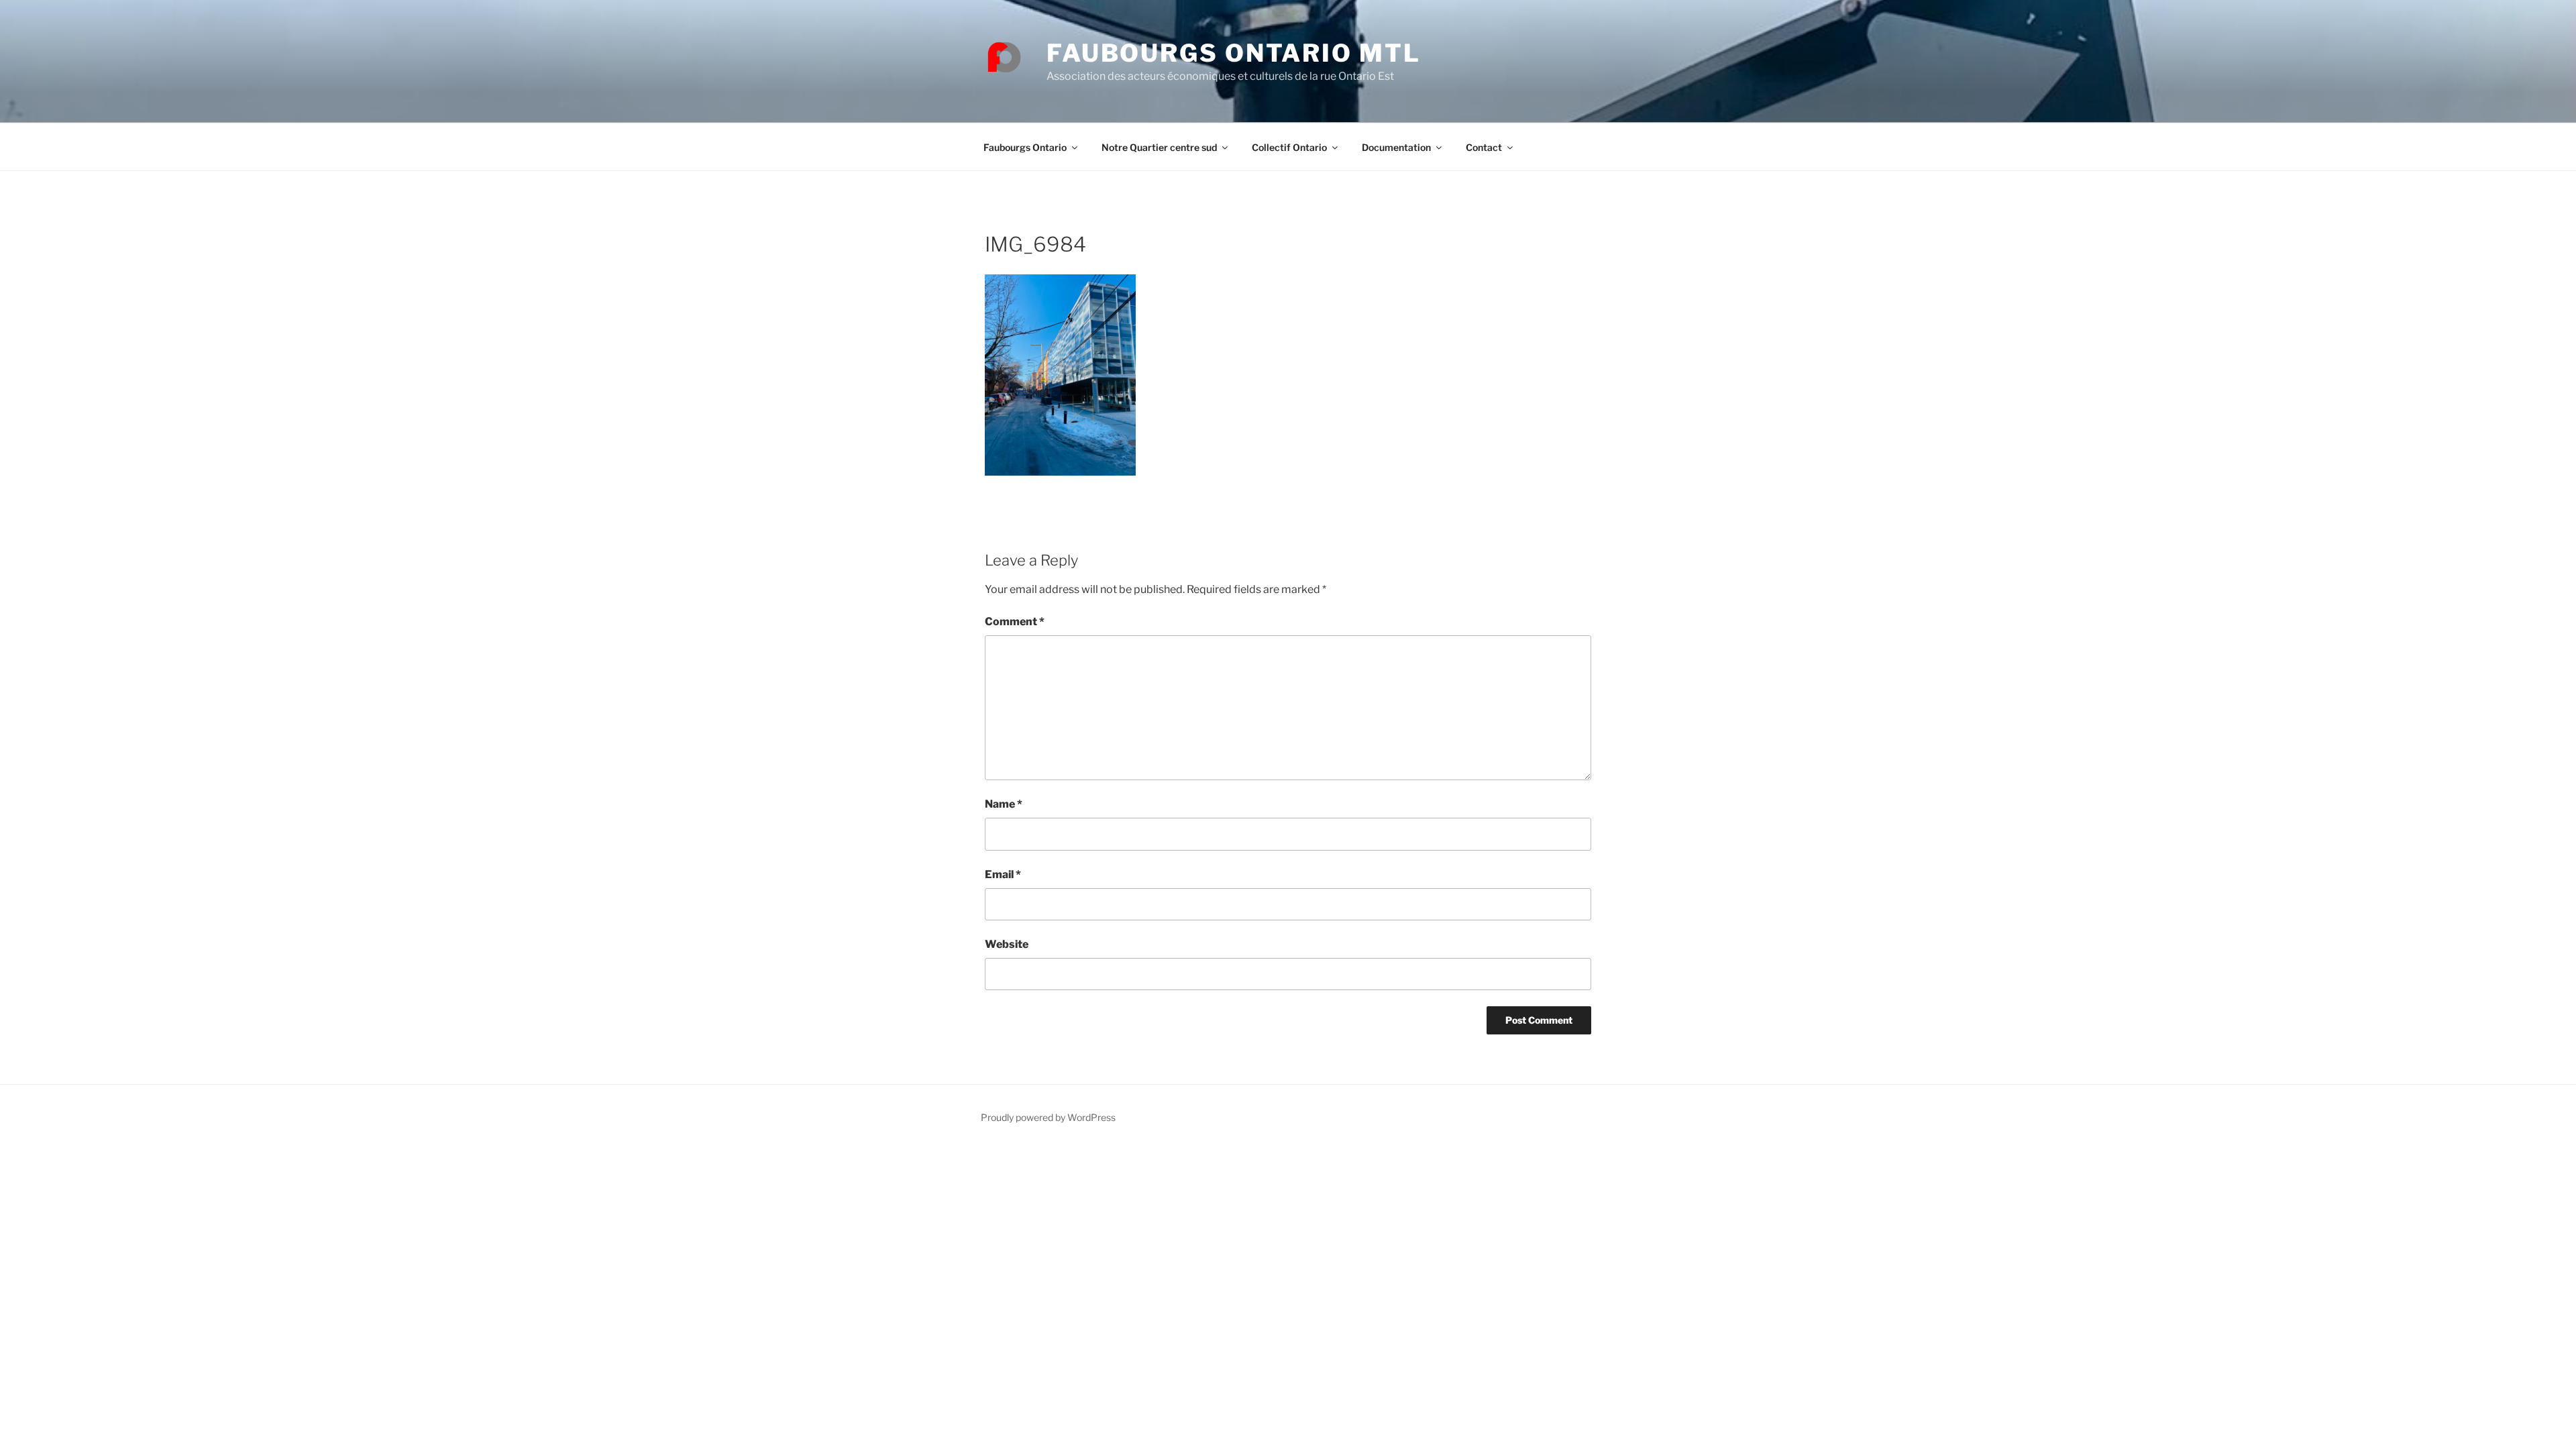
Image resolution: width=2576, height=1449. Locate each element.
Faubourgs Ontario (1025, 147)
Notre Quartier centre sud (1159, 147)
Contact (1484, 147)
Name (1004, 804)
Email (1003, 874)
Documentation (1396, 147)
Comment (1015, 622)
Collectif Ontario (1289, 147)
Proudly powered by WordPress (1048, 1117)
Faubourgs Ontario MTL (1233, 53)
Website (1007, 944)
